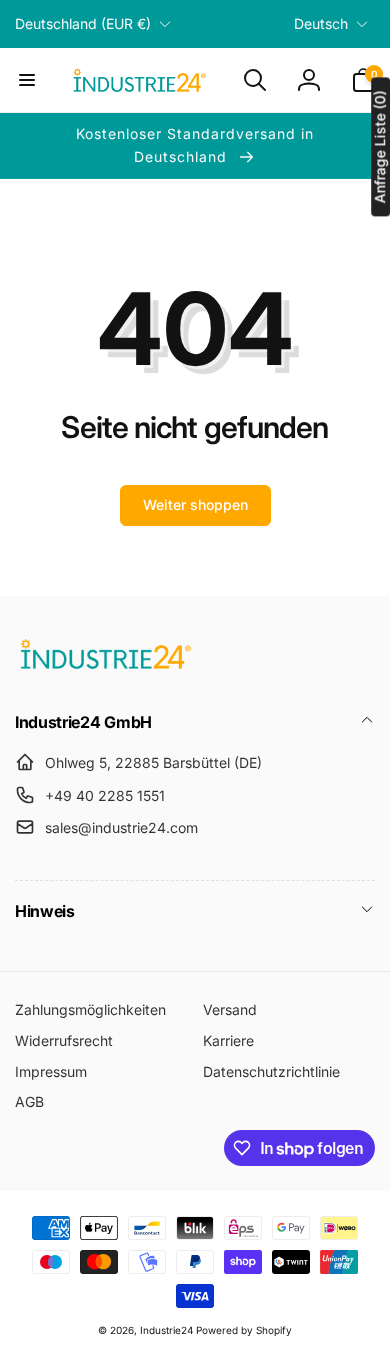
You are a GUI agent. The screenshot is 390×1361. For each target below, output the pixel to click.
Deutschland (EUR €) (83, 23)
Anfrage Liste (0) (379, 146)
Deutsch (321, 23)
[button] (27, 80)
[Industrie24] (105, 668)
